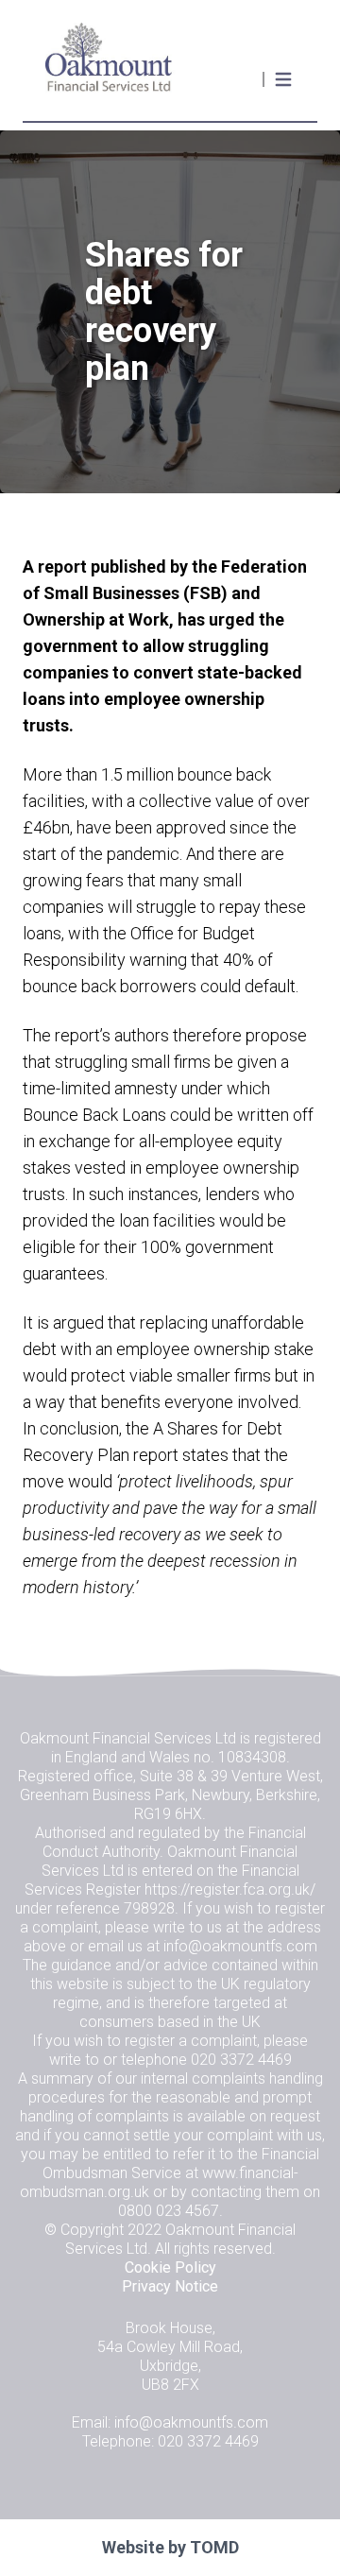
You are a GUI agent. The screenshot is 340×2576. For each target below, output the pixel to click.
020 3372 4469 (241, 2060)
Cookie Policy (170, 2267)
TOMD (214, 2547)
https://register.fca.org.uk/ (230, 1889)
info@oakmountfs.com (240, 1946)
